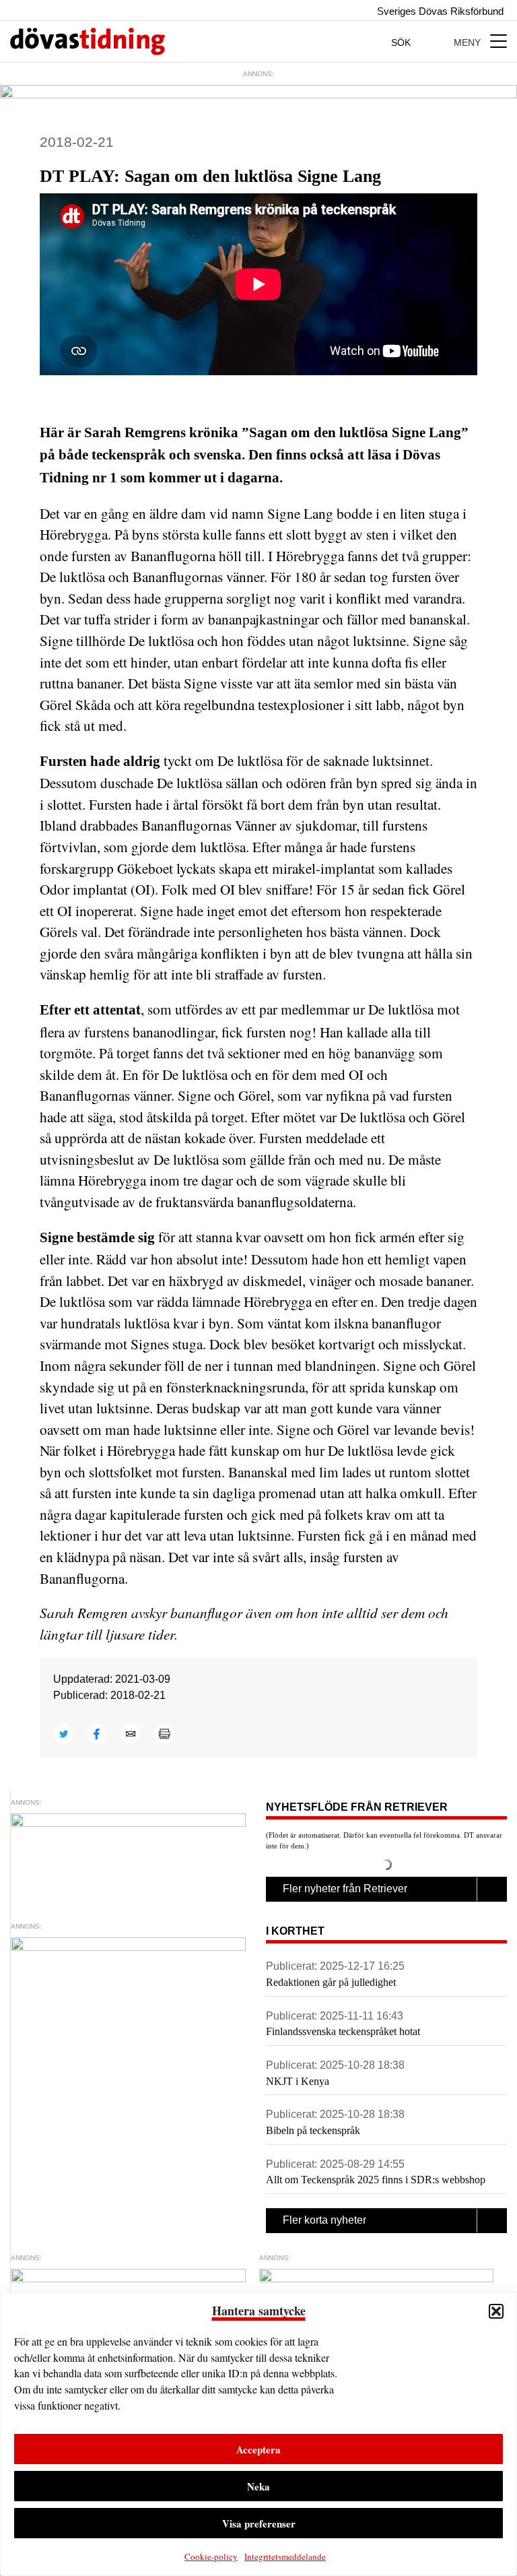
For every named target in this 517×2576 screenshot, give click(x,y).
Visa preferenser (259, 2523)
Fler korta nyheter (324, 2220)
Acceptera (258, 2449)
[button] (496, 2311)
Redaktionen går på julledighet (331, 1982)
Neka (258, 2486)
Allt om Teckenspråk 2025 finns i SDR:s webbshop (376, 2180)
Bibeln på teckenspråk (313, 2130)
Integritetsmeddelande (285, 2556)
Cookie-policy (211, 2556)
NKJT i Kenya (298, 2081)
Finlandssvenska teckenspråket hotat (343, 2031)
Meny (469, 42)
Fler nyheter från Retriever (345, 1889)
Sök (402, 42)
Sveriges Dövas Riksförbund (439, 11)
